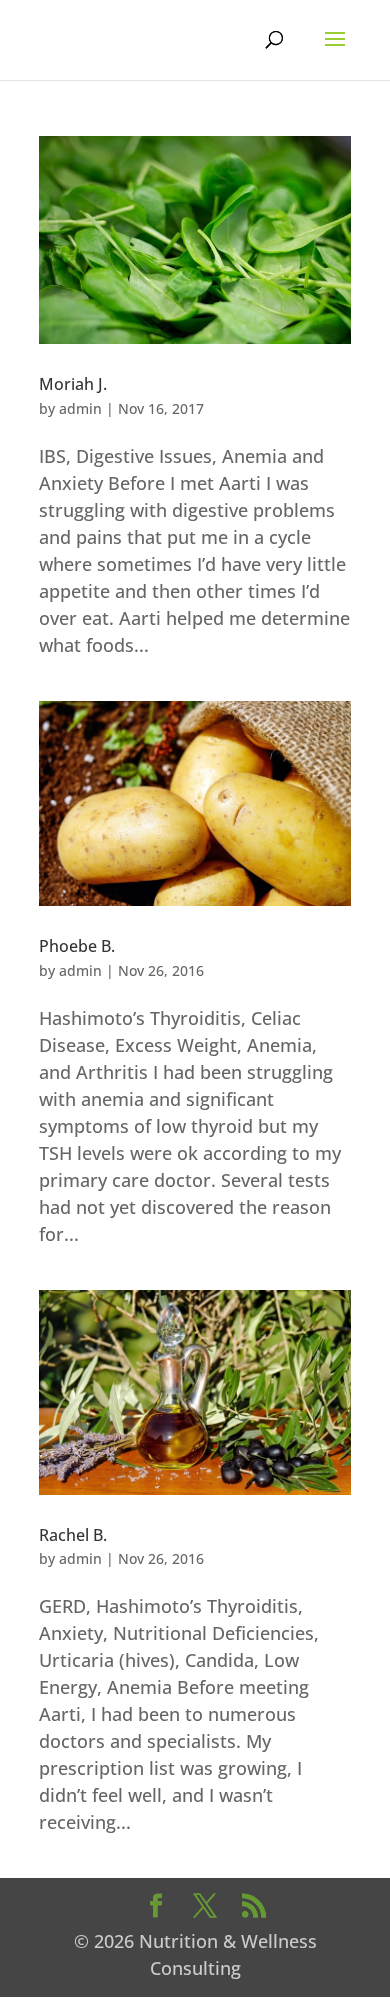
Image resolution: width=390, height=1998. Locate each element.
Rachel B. (73, 1535)
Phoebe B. (77, 946)
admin (80, 408)
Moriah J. (73, 384)
